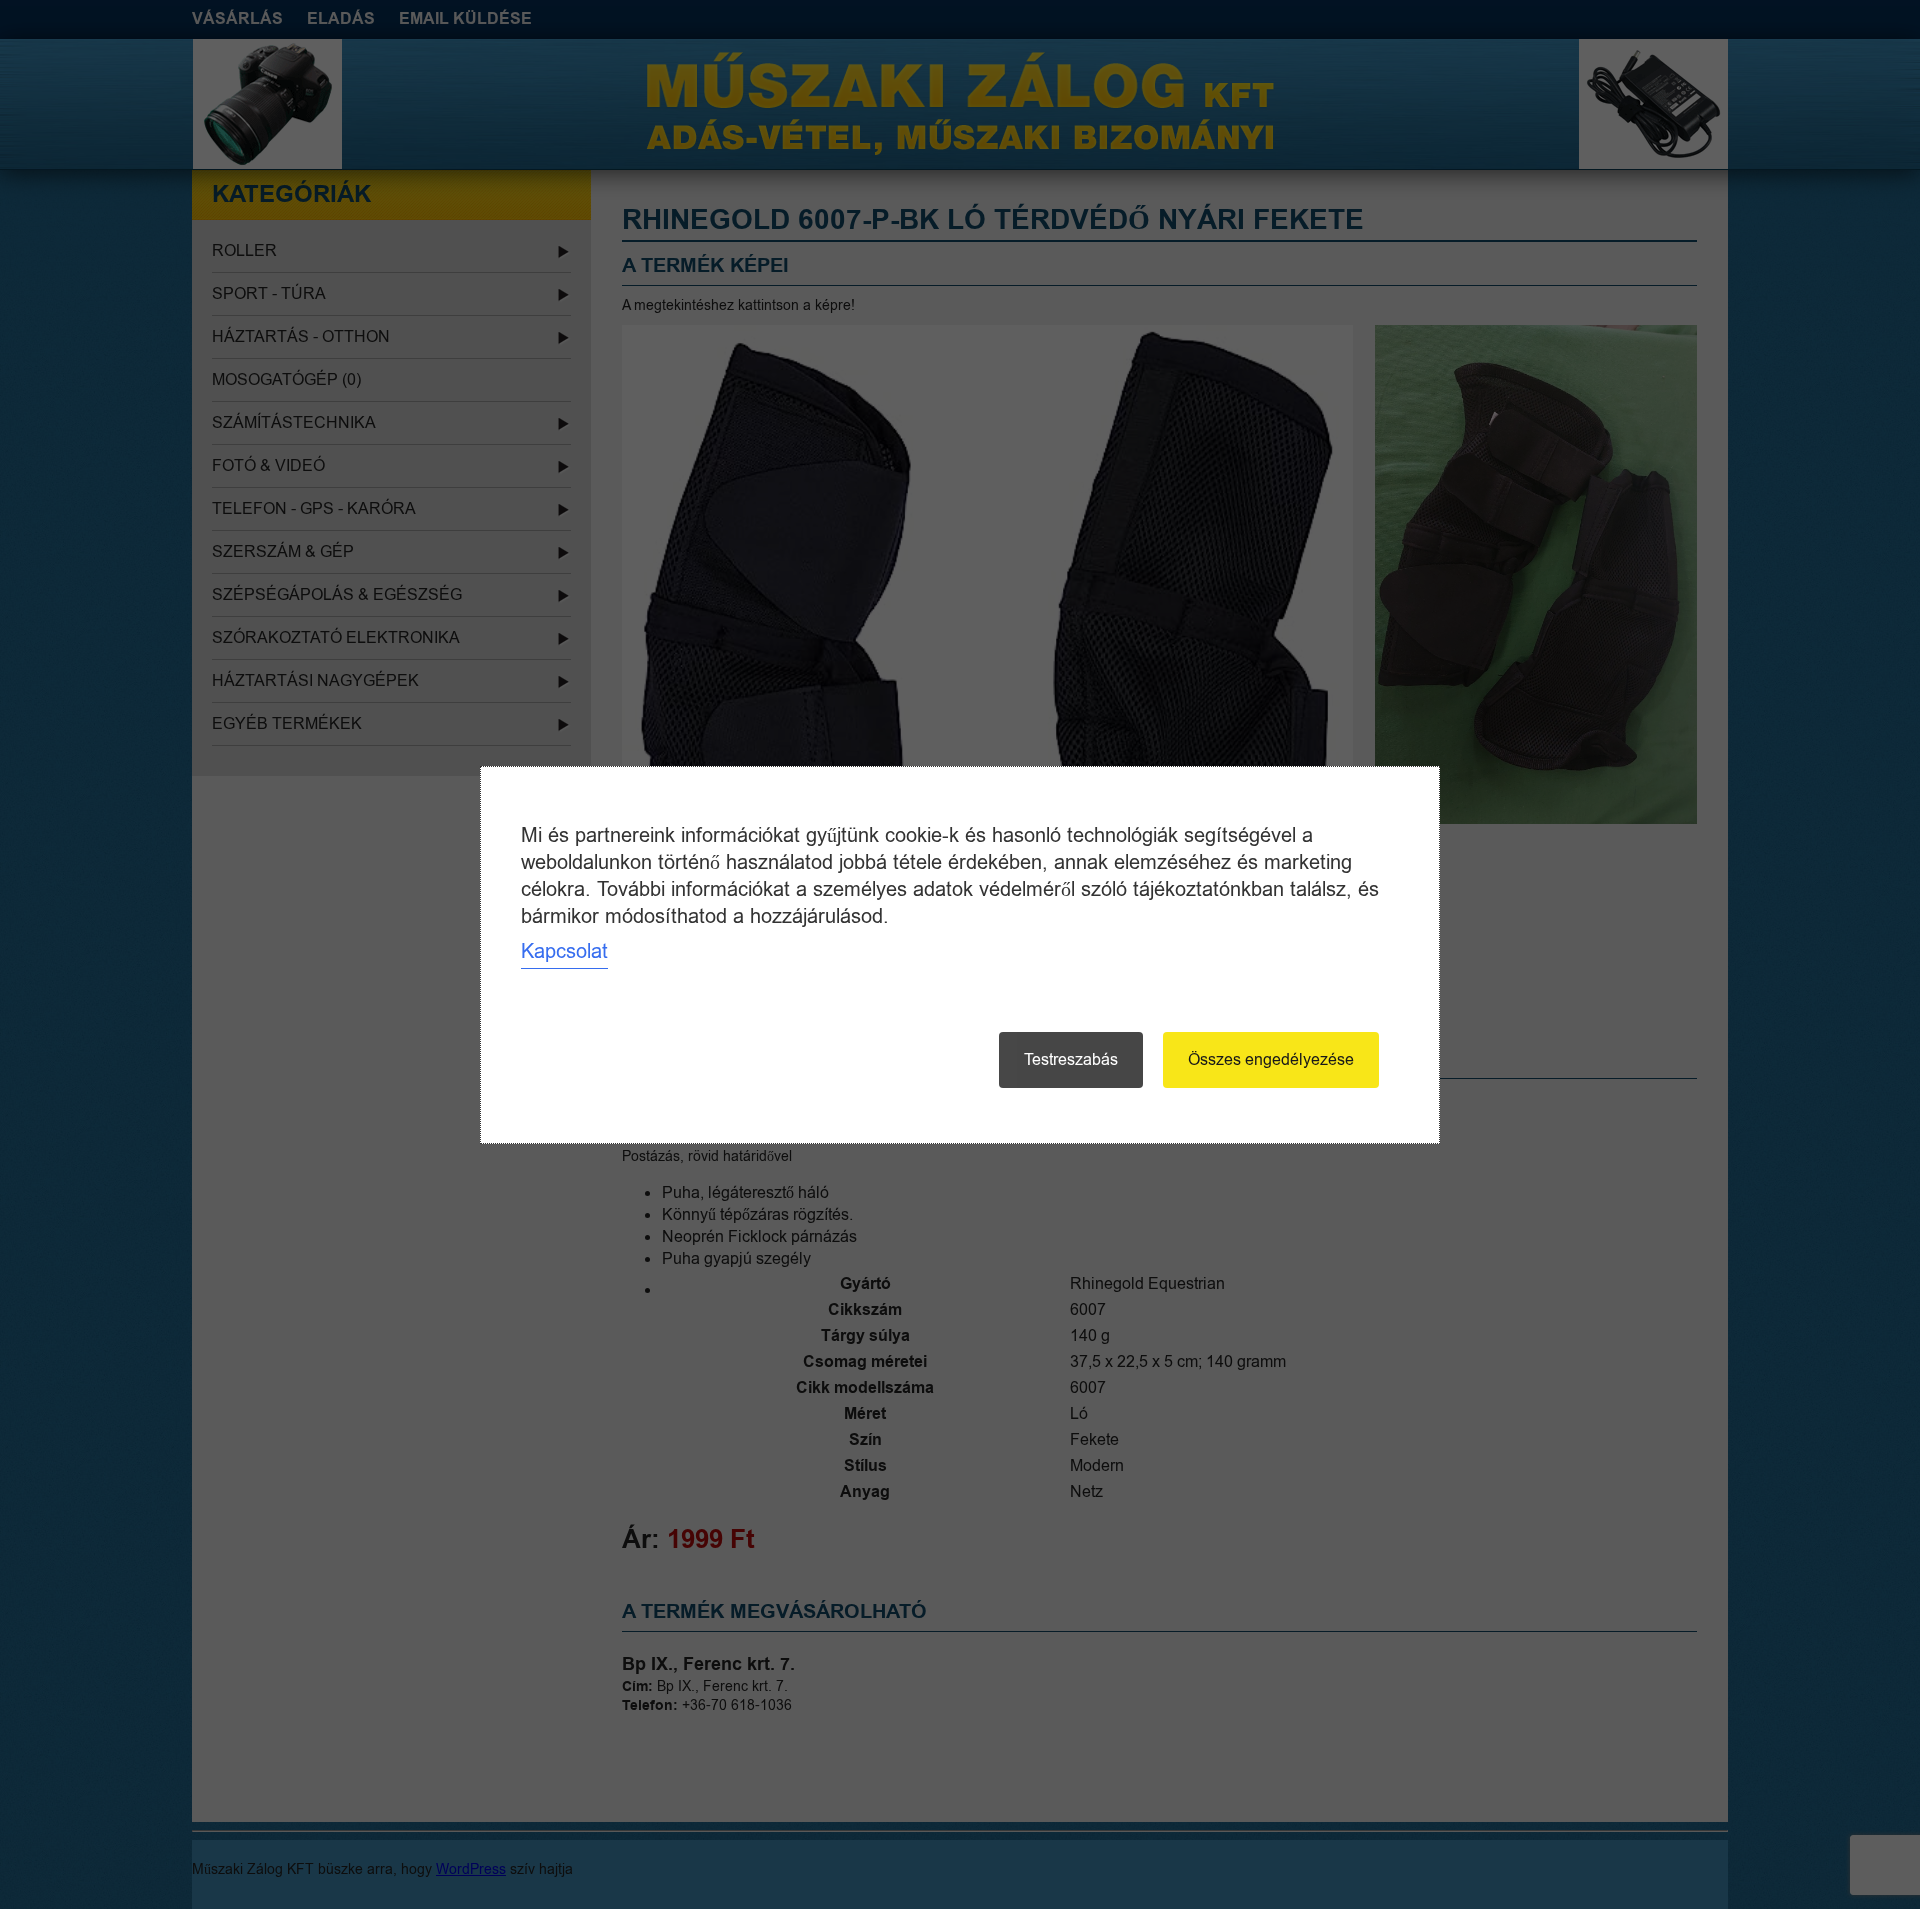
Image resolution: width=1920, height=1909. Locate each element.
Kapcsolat (564, 951)
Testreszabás (1071, 1060)
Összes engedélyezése (1271, 1060)
